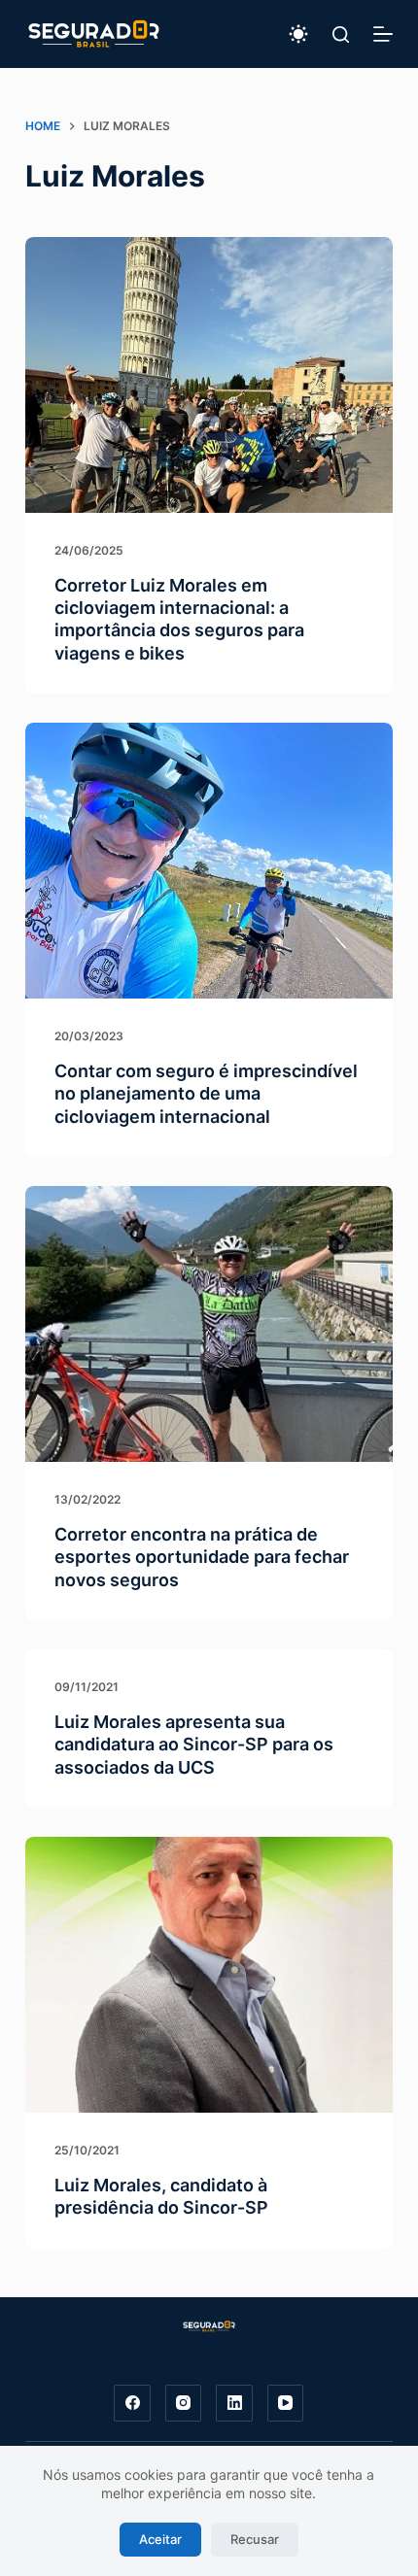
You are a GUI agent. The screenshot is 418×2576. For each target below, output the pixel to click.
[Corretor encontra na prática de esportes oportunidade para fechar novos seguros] (209, 1324)
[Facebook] (132, 2403)
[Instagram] (184, 2403)
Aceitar (160, 2539)
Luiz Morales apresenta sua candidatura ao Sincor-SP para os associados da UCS (194, 1745)
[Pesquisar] (341, 34)
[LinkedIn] (234, 2403)
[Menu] (383, 34)
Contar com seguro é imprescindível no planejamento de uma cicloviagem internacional (206, 1094)
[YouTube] (286, 2403)
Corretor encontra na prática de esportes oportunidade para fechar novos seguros (202, 1557)
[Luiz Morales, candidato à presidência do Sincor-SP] (209, 1975)
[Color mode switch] (298, 34)
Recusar (255, 2539)
